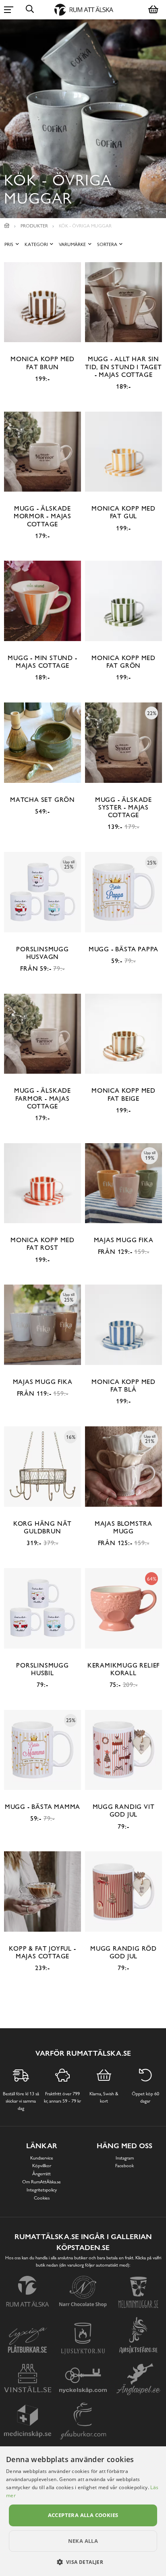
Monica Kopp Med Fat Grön (123, 662)
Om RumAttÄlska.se (41, 2182)
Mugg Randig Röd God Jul (123, 1952)
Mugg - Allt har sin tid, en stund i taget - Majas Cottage (123, 367)
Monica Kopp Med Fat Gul (123, 512)
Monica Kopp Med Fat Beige (123, 1094)
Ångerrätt (41, 2174)
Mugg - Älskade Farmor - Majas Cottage (43, 1098)
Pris (9, 244)
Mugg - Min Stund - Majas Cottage (42, 662)
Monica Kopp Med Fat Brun (43, 363)
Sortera (107, 244)
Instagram (125, 2158)
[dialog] (83, 2511)
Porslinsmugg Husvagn (43, 953)
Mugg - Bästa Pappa (123, 949)
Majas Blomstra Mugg (123, 1527)
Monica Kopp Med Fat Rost (43, 1244)
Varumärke (72, 244)
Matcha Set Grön (43, 800)
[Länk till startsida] (7, 226)
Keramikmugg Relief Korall (123, 1669)
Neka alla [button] (83, 2541)
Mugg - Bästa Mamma (43, 1807)
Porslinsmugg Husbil (43, 1669)
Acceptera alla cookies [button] (83, 2515)
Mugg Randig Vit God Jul (124, 1811)
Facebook (124, 2166)
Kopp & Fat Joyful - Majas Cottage (42, 1952)
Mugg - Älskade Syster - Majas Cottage (123, 807)
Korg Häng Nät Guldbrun (43, 1527)
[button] (83, 2562)
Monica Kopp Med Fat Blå (123, 1386)
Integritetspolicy (42, 2190)
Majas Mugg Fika (124, 1240)
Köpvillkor (42, 2166)
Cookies (42, 2198)
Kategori (36, 244)
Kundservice (42, 2158)
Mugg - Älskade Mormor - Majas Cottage (43, 516)
